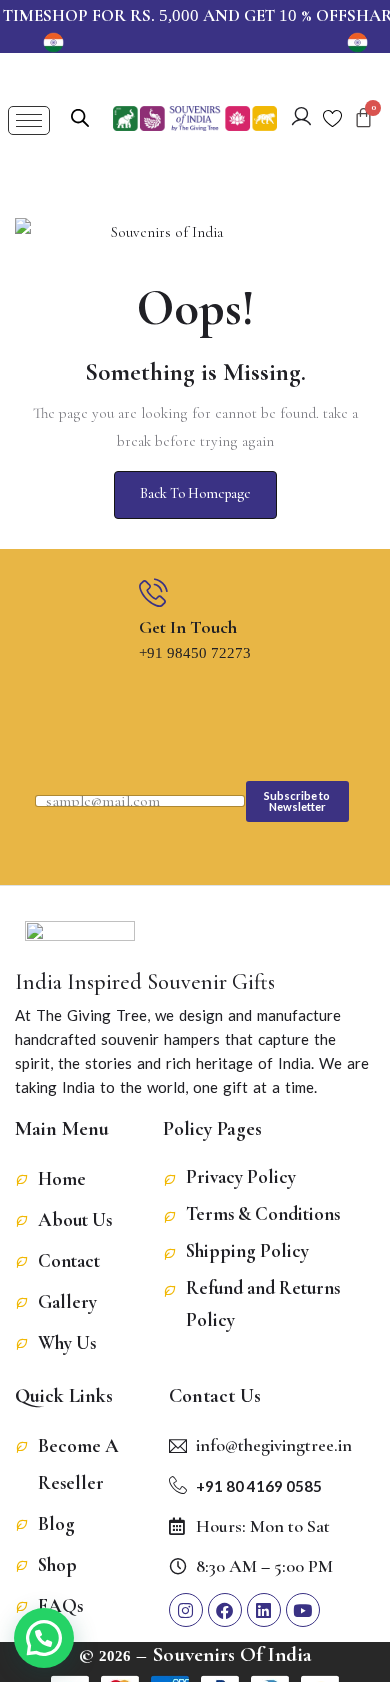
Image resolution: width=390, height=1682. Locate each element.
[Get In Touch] (153, 592)
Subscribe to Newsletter (297, 801)
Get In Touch (188, 627)
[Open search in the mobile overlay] (80, 116)
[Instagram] (186, 1610)
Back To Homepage (195, 493)
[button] (44, 1638)
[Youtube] (303, 1610)
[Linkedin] (264, 1610)
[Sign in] (301, 120)
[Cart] (363, 117)
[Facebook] (225, 1610)
